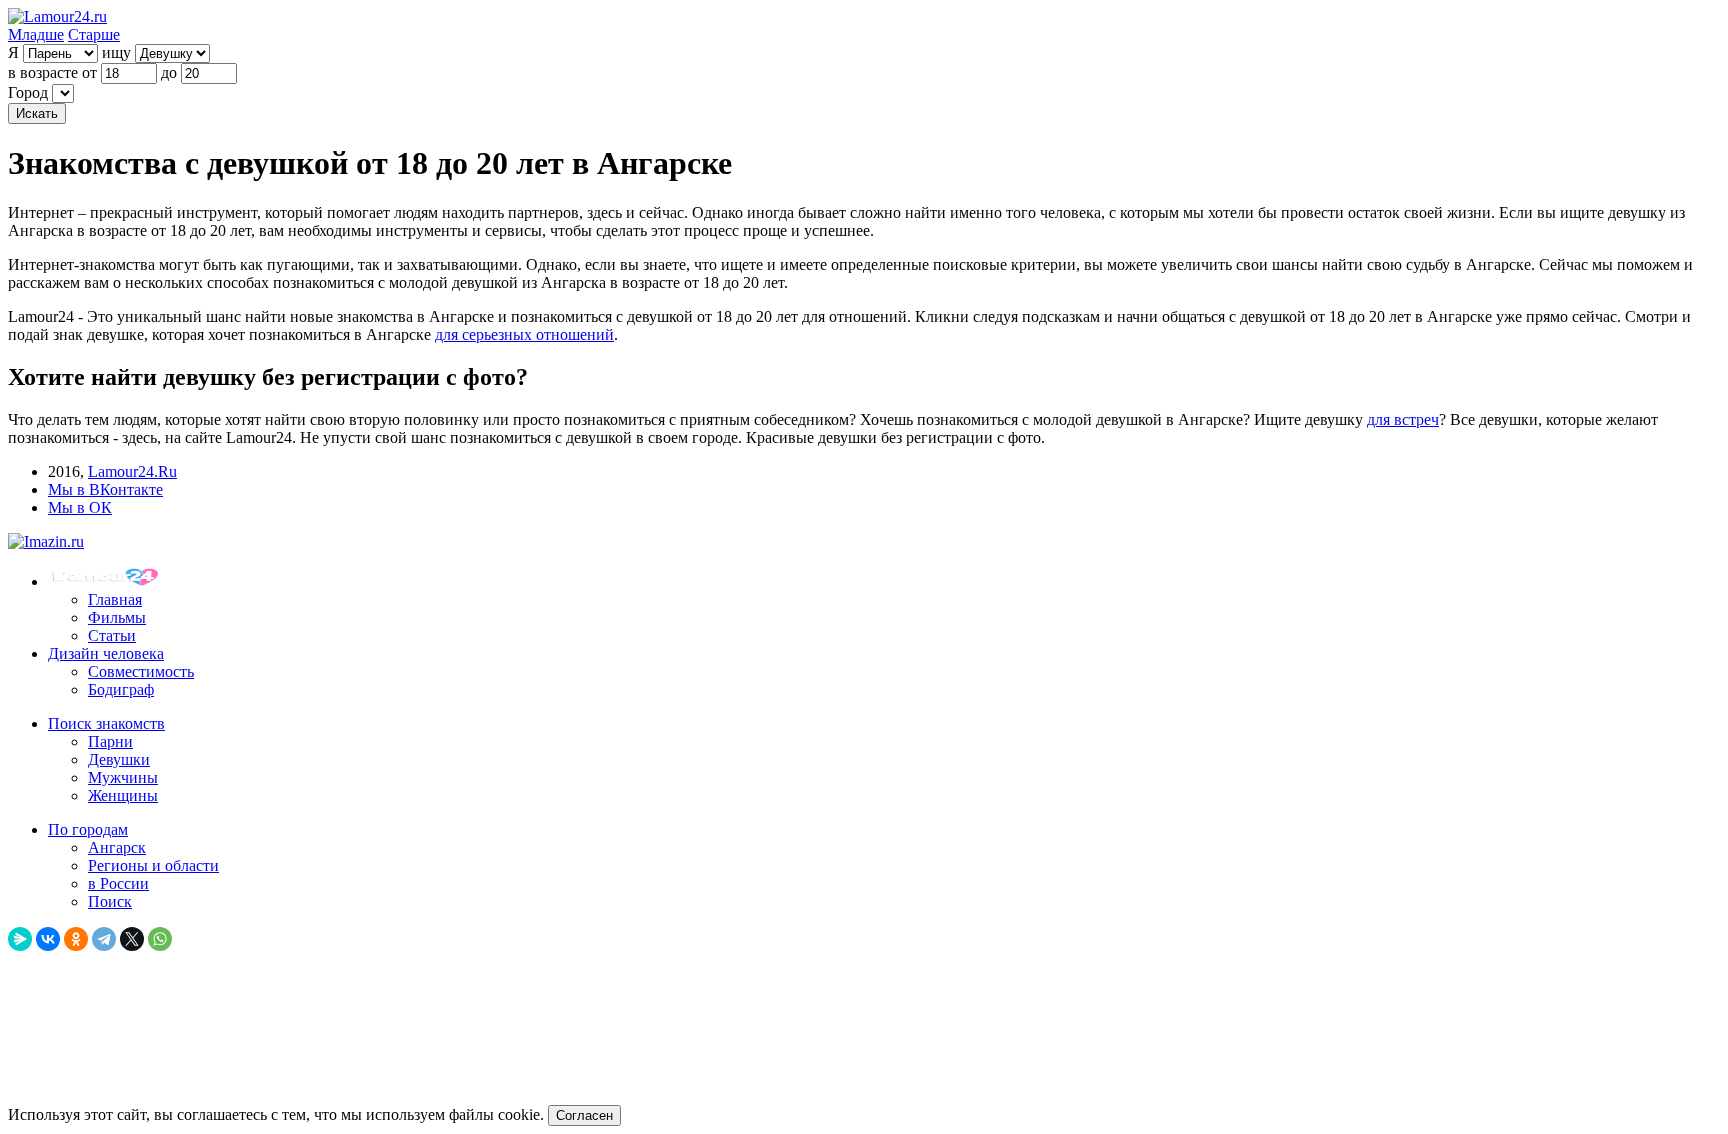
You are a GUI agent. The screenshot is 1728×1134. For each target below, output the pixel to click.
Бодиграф (121, 689)
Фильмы (117, 617)
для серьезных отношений (524, 334)
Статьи (112, 635)
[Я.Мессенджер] (20, 939)
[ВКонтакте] (48, 939)
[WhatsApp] (160, 939)
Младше (36, 34)
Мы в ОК (80, 507)
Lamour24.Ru (132, 471)
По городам (88, 829)
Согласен (584, 1115)
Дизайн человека (106, 653)
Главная (115, 599)
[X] (132, 939)
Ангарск (117, 847)
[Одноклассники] (76, 939)
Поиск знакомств (106, 723)
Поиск (110, 901)
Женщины (123, 795)
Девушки (119, 759)
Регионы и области (153, 865)
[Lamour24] (108, 581)
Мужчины (123, 777)
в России (118, 883)
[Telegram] (104, 939)
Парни (110, 741)
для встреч (1403, 419)
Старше (94, 34)
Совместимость (141, 671)
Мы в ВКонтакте (105, 489)
